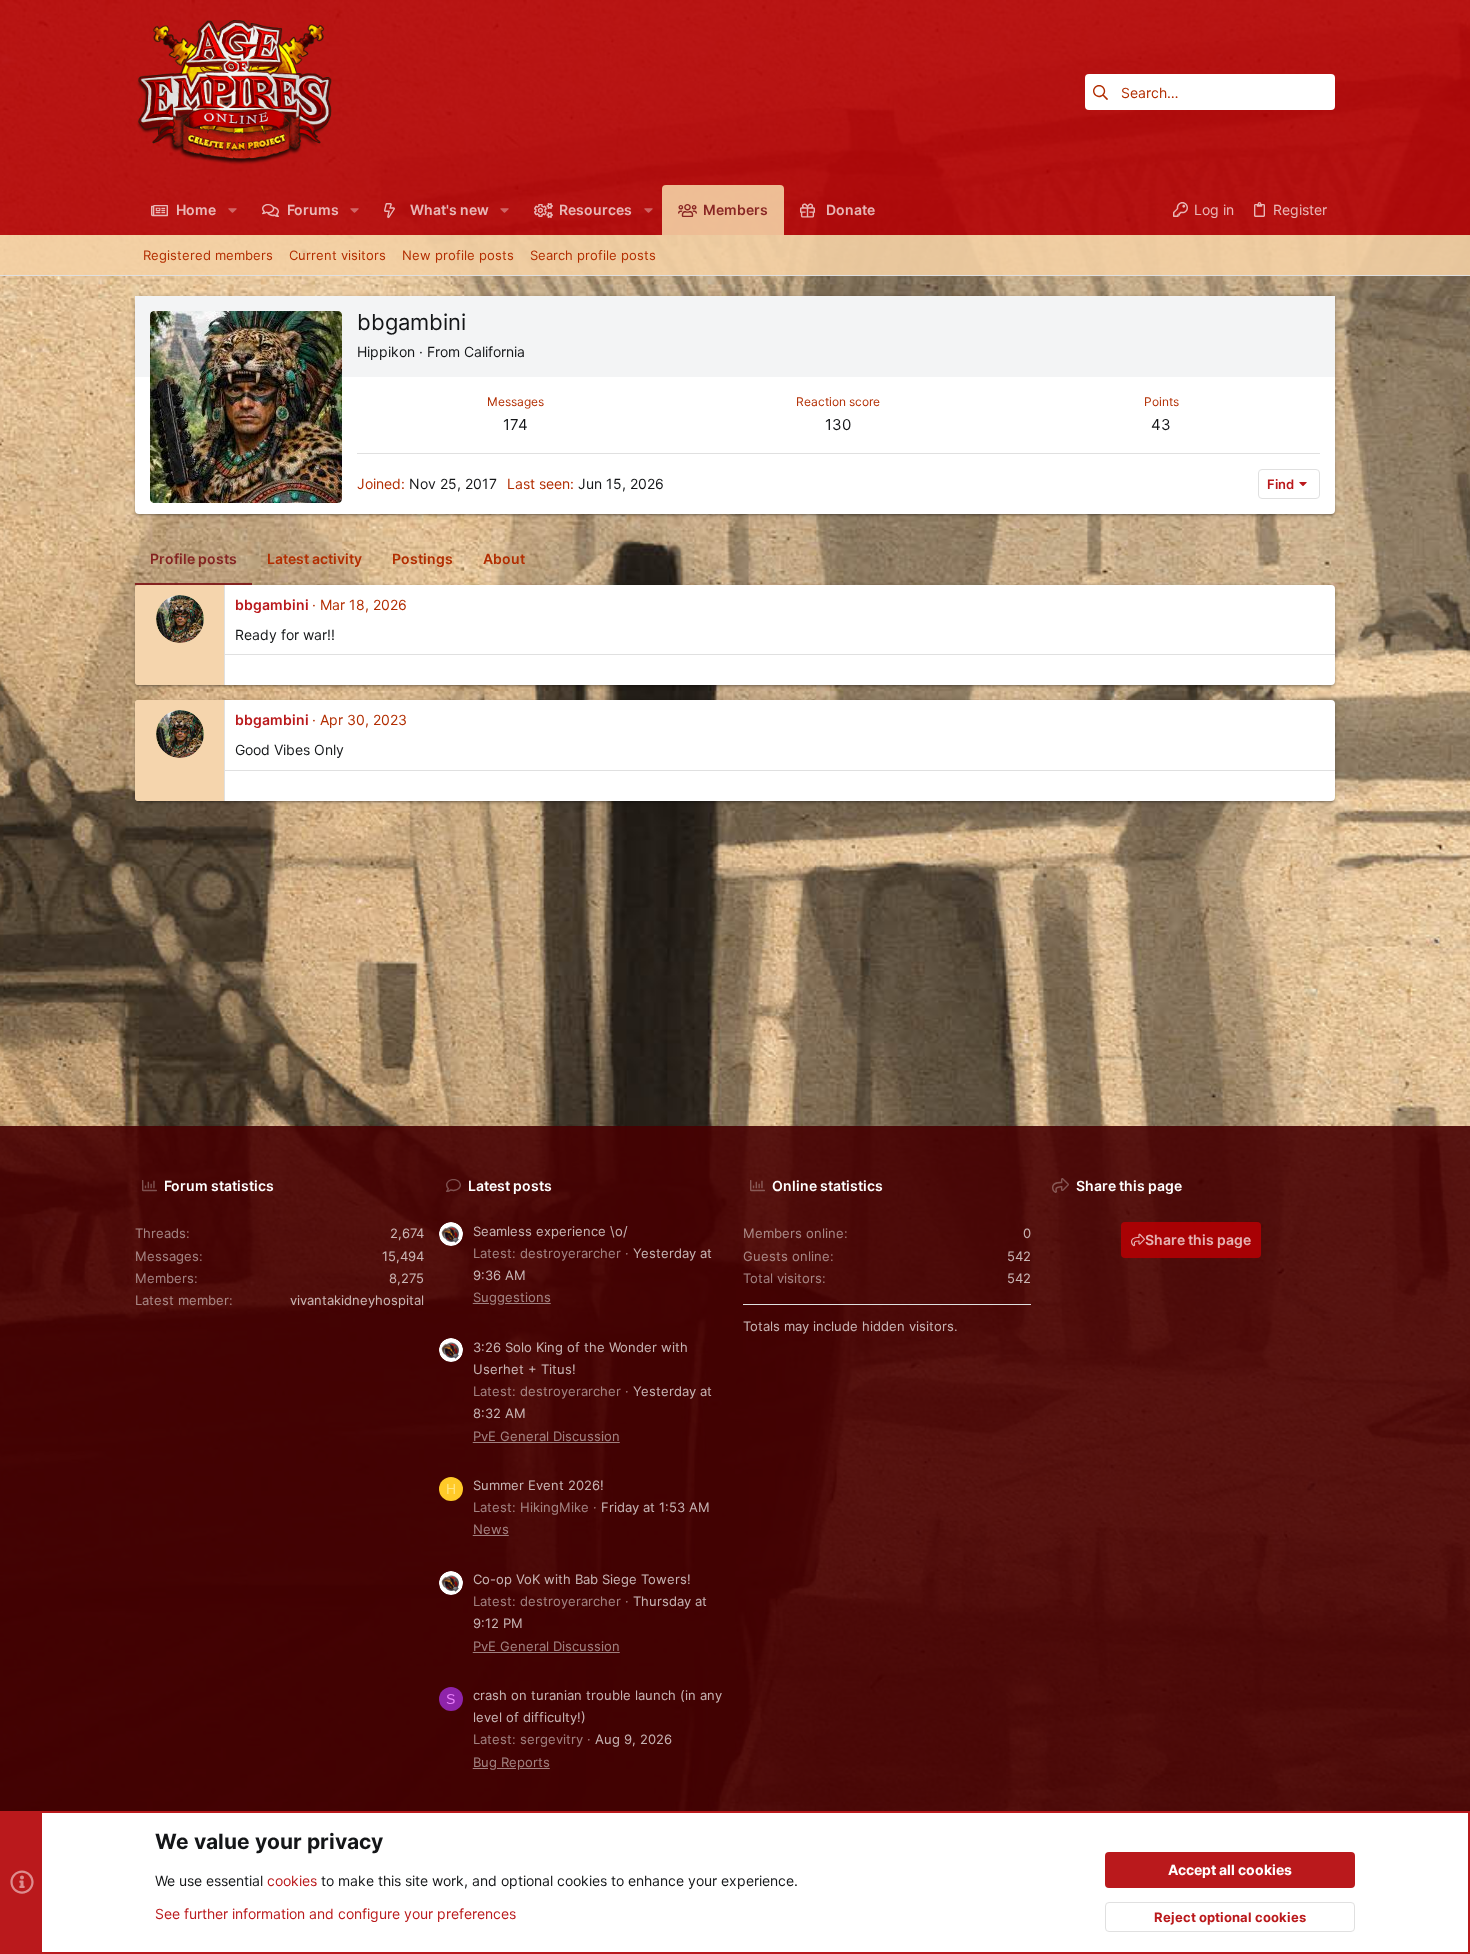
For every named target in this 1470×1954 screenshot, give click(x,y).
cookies (292, 1880)
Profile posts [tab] (193, 558)
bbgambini (272, 604)
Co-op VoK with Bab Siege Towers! (582, 1579)
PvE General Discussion (546, 1436)
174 (515, 424)
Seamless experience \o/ (550, 1231)
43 (1161, 424)
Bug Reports (511, 1762)
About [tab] (504, 558)
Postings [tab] (422, 558)
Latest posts (510, 1185)
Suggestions (512, 1297)
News (491, 1529)
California (494, 351)
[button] (231, 210)
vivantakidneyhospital (357, 1300)
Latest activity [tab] (314, 558)
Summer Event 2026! (538, 1485)
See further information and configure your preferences (335, 1913)
